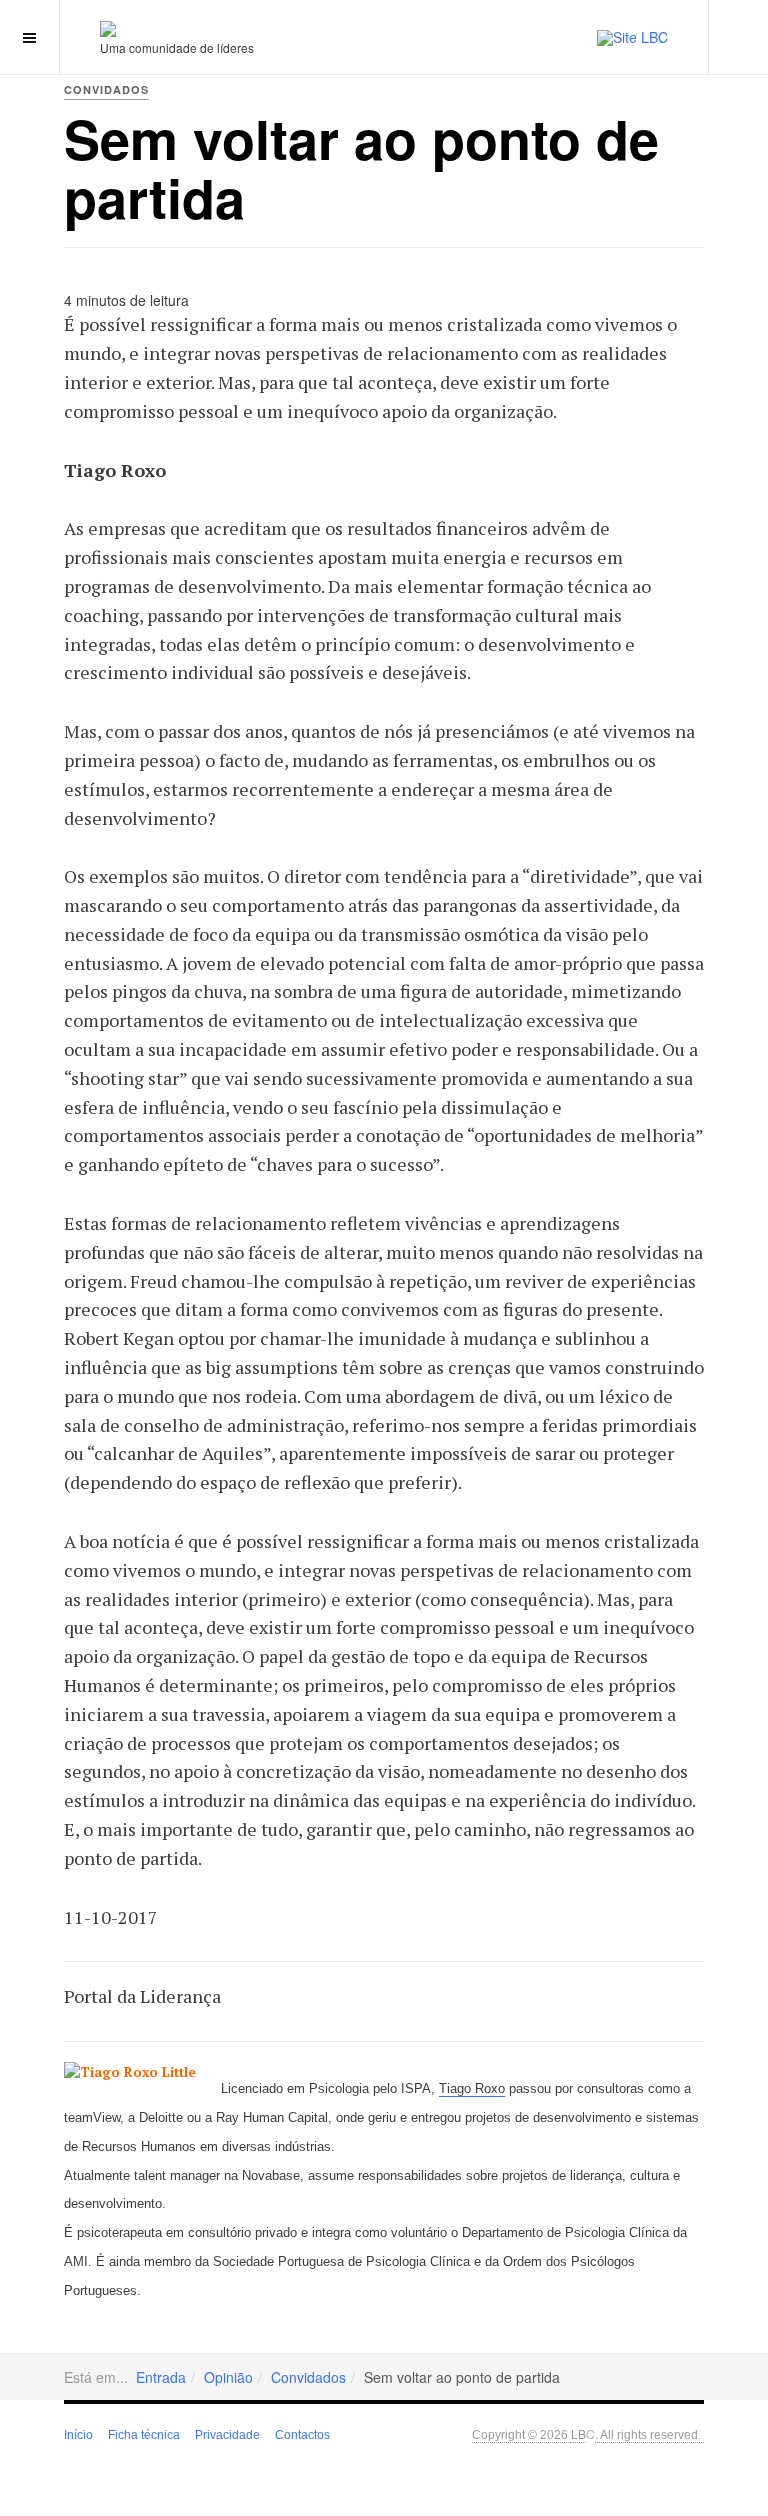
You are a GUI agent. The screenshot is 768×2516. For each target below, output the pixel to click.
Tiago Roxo (472, 2088)
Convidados (308, 2377)
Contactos (302, 2435)
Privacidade (227, 2435)
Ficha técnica (144, 2435)
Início (78, 2435)
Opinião (228, 2377)
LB (578, 2433)
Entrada (161, 2377)
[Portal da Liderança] (108, 28)
